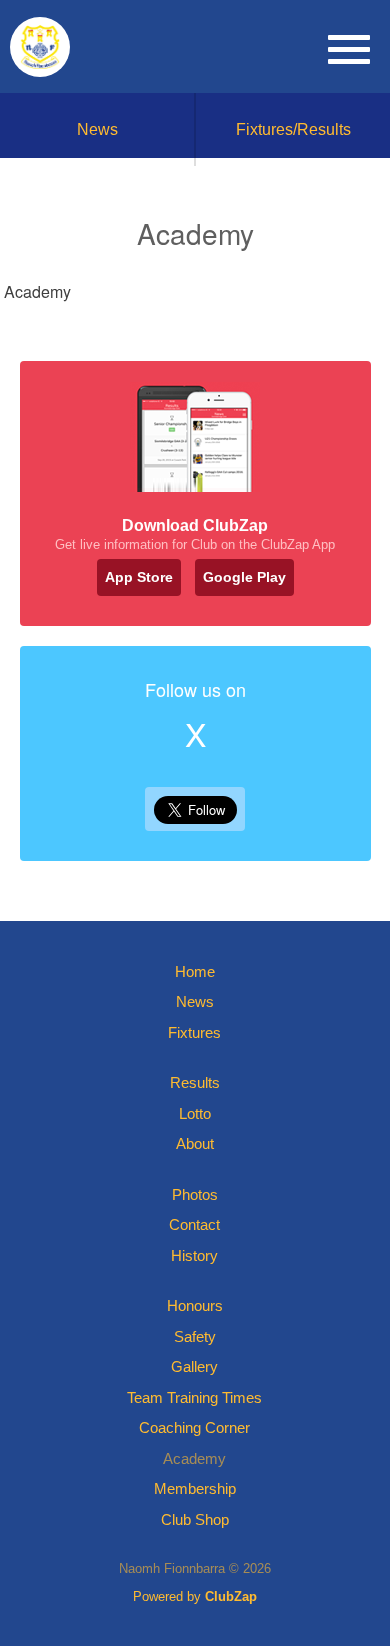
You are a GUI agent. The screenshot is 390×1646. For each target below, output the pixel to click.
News (97, 129)
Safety (195, 1336)
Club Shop (195, 1519)
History (194, 1255)
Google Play (244, 577)
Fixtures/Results (293, 129)
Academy (194, 1458)
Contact (194, 1224)
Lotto (195, 1113)
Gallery (194, 1366)
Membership (195, 1488)
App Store (139, 577)
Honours (195, 1305)
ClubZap (231, 1596)
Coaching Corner (194, 1427)
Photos (195, 1194)
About (195, 1143)
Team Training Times (194, 1397)
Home (195, 971)
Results (195, 1082)
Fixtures (194, 1032)
